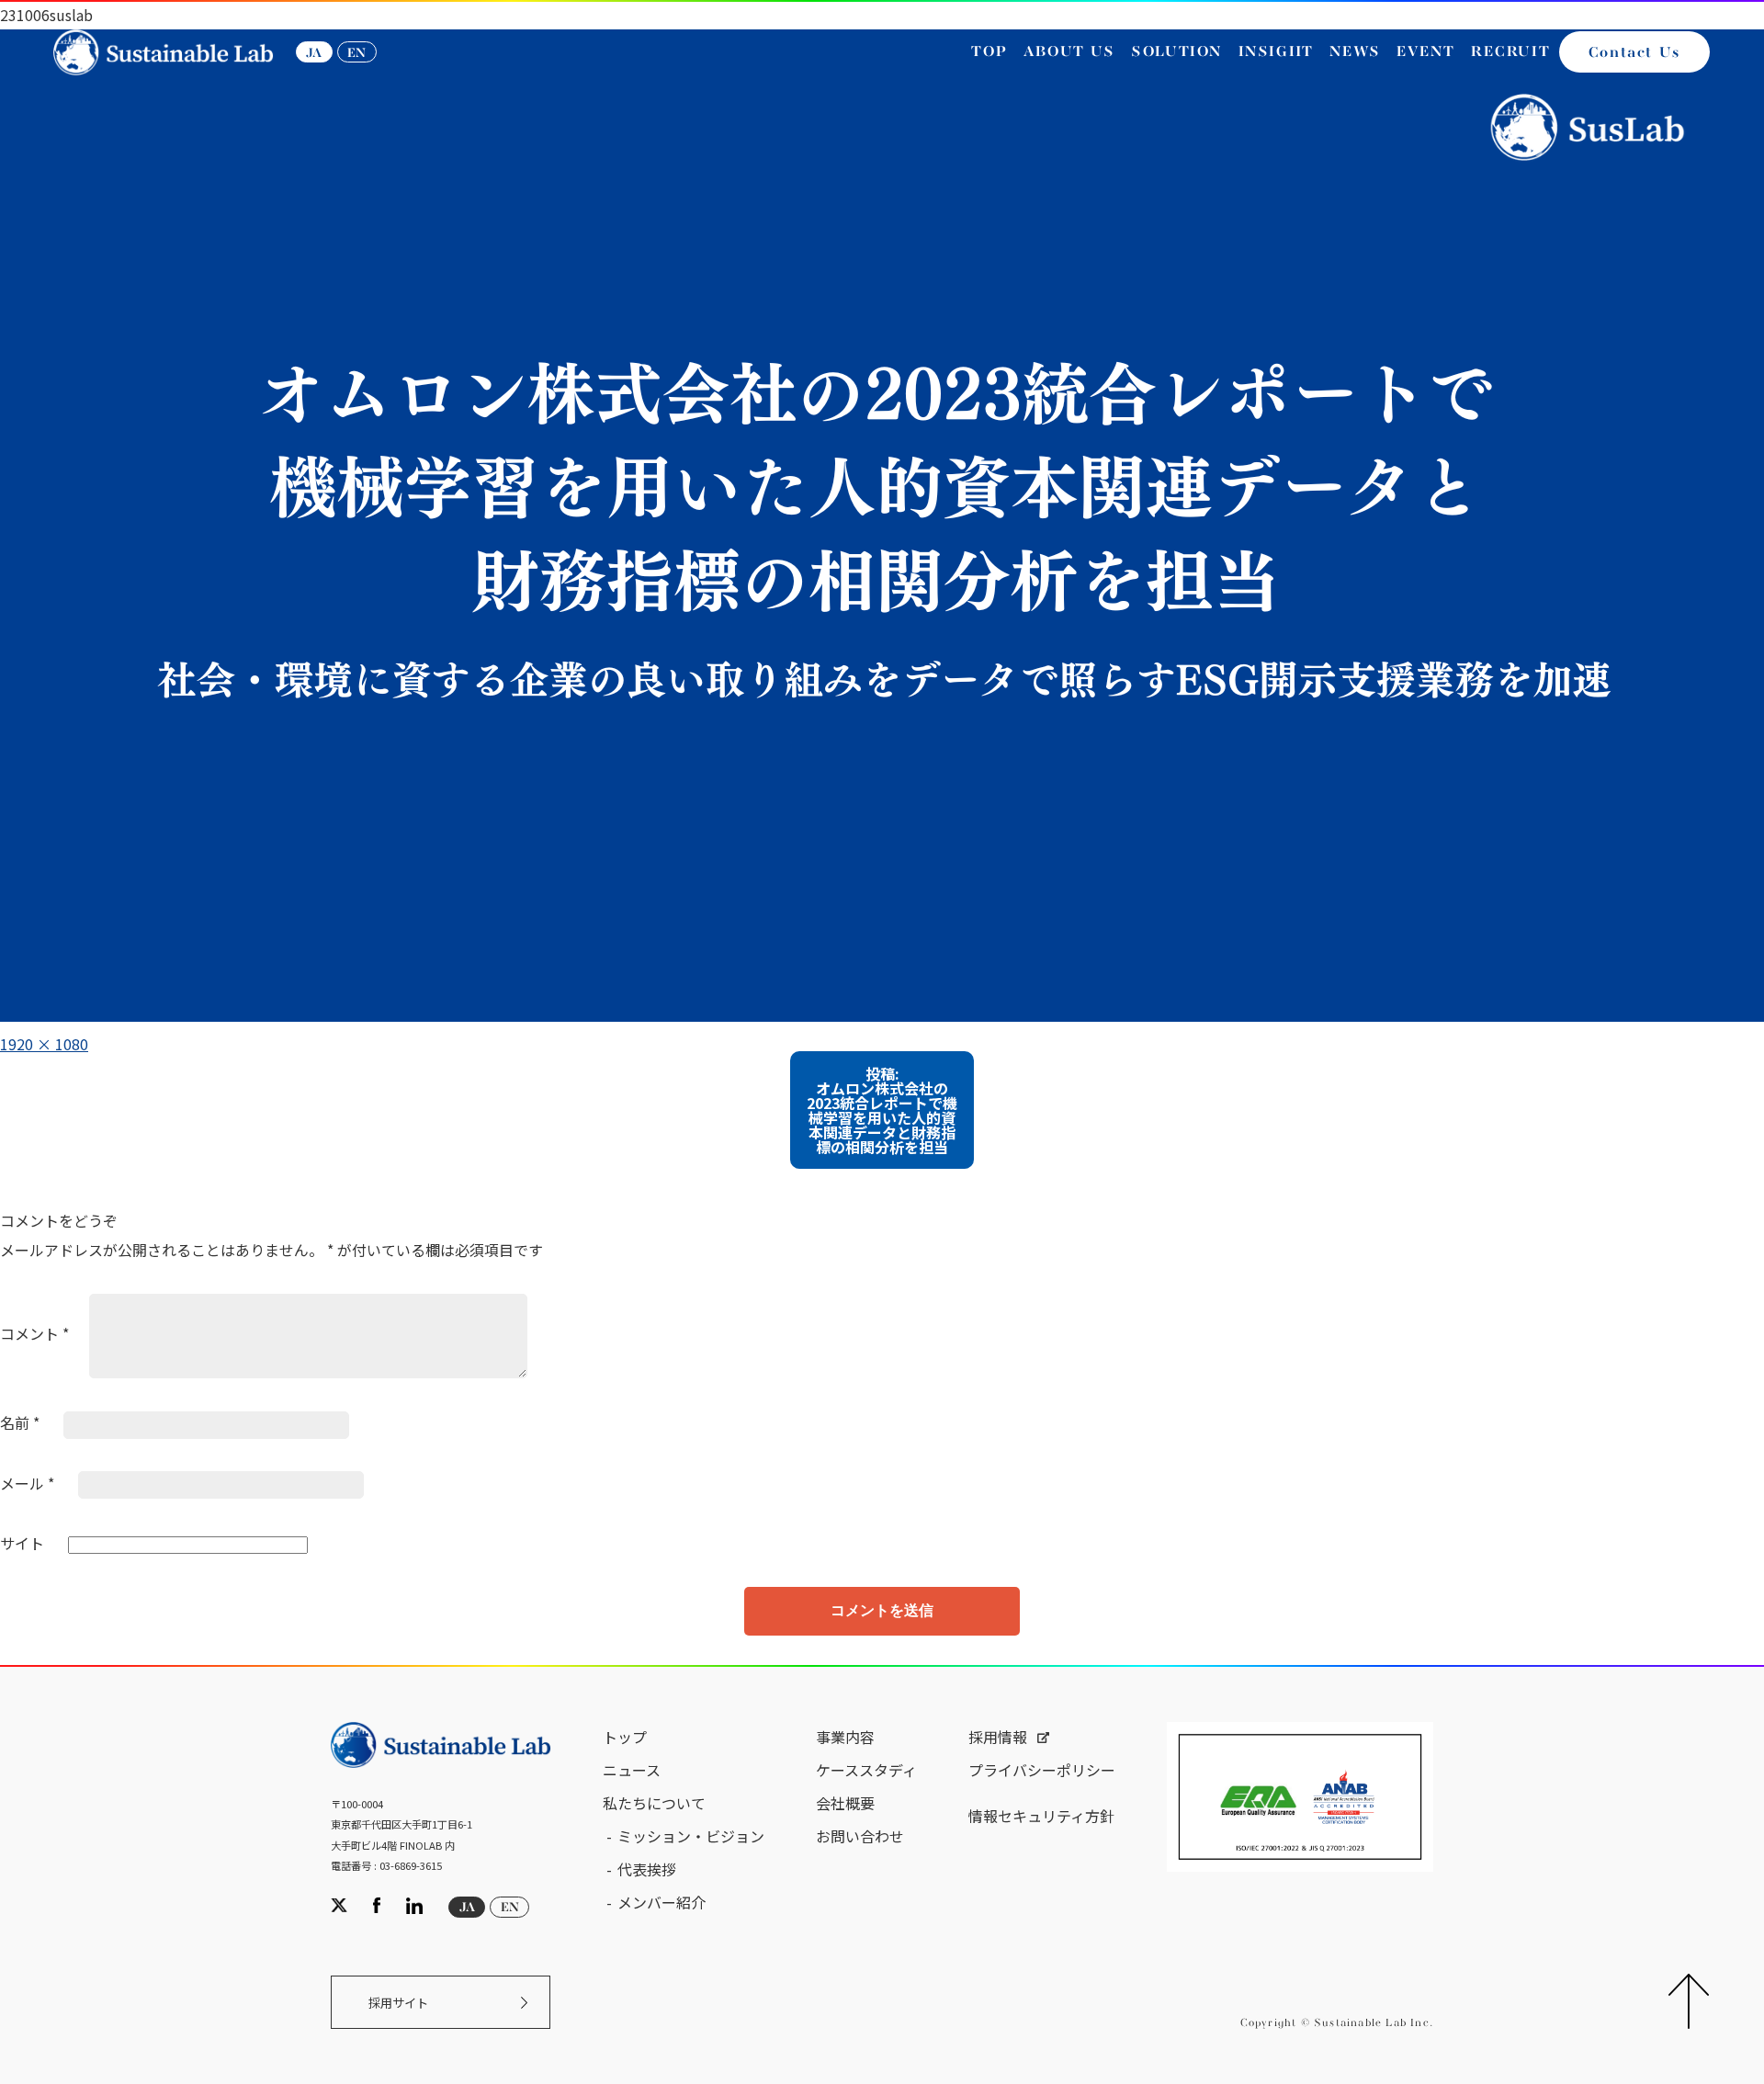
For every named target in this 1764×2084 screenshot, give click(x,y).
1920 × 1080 (44, 1044)
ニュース (632, 1770)
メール (27, 1483)
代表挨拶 (647, 1869)
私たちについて (654, 1803)
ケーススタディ (866, 1770)
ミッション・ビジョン (691, 1836)
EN (356, 53)
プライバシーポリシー (1042, 1770)
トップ (625, 1737)
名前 (20, 1422)
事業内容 (845, 1737)
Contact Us (1634, 53)
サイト (22, 1543)
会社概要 (845, 1803)
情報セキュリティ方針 (1041, 1816)
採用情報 (998, 1737)
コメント (34, 1333)
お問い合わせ (860, 1836)
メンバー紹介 (661, 1902)
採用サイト (398, 2003)
